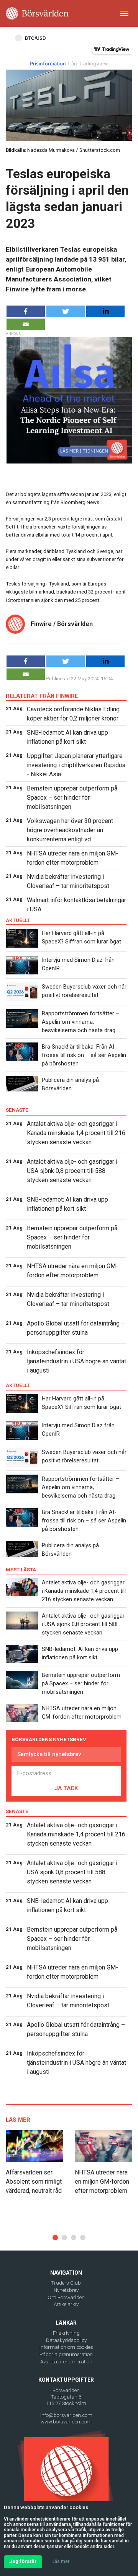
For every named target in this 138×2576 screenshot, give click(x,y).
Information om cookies (66, 2347)
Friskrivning (66, 2333)
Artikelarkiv (66, 2304)
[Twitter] (66, 311)
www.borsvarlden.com (66, 2422)
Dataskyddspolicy (66, 2340)
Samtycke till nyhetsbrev (49, 1754)
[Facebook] (26, 311)
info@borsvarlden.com (66, 2415)
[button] (55, 2238)
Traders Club (66, 2283)
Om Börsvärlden (66, 2297)
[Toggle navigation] (124, 13)
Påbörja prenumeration (66, 2354)
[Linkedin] (105, 311)
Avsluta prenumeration (66, 2362)
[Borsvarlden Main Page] (37, 13)
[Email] (26, 324)
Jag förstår (23, 2561)
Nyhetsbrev (66, 2290)
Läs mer (61, 2561)
